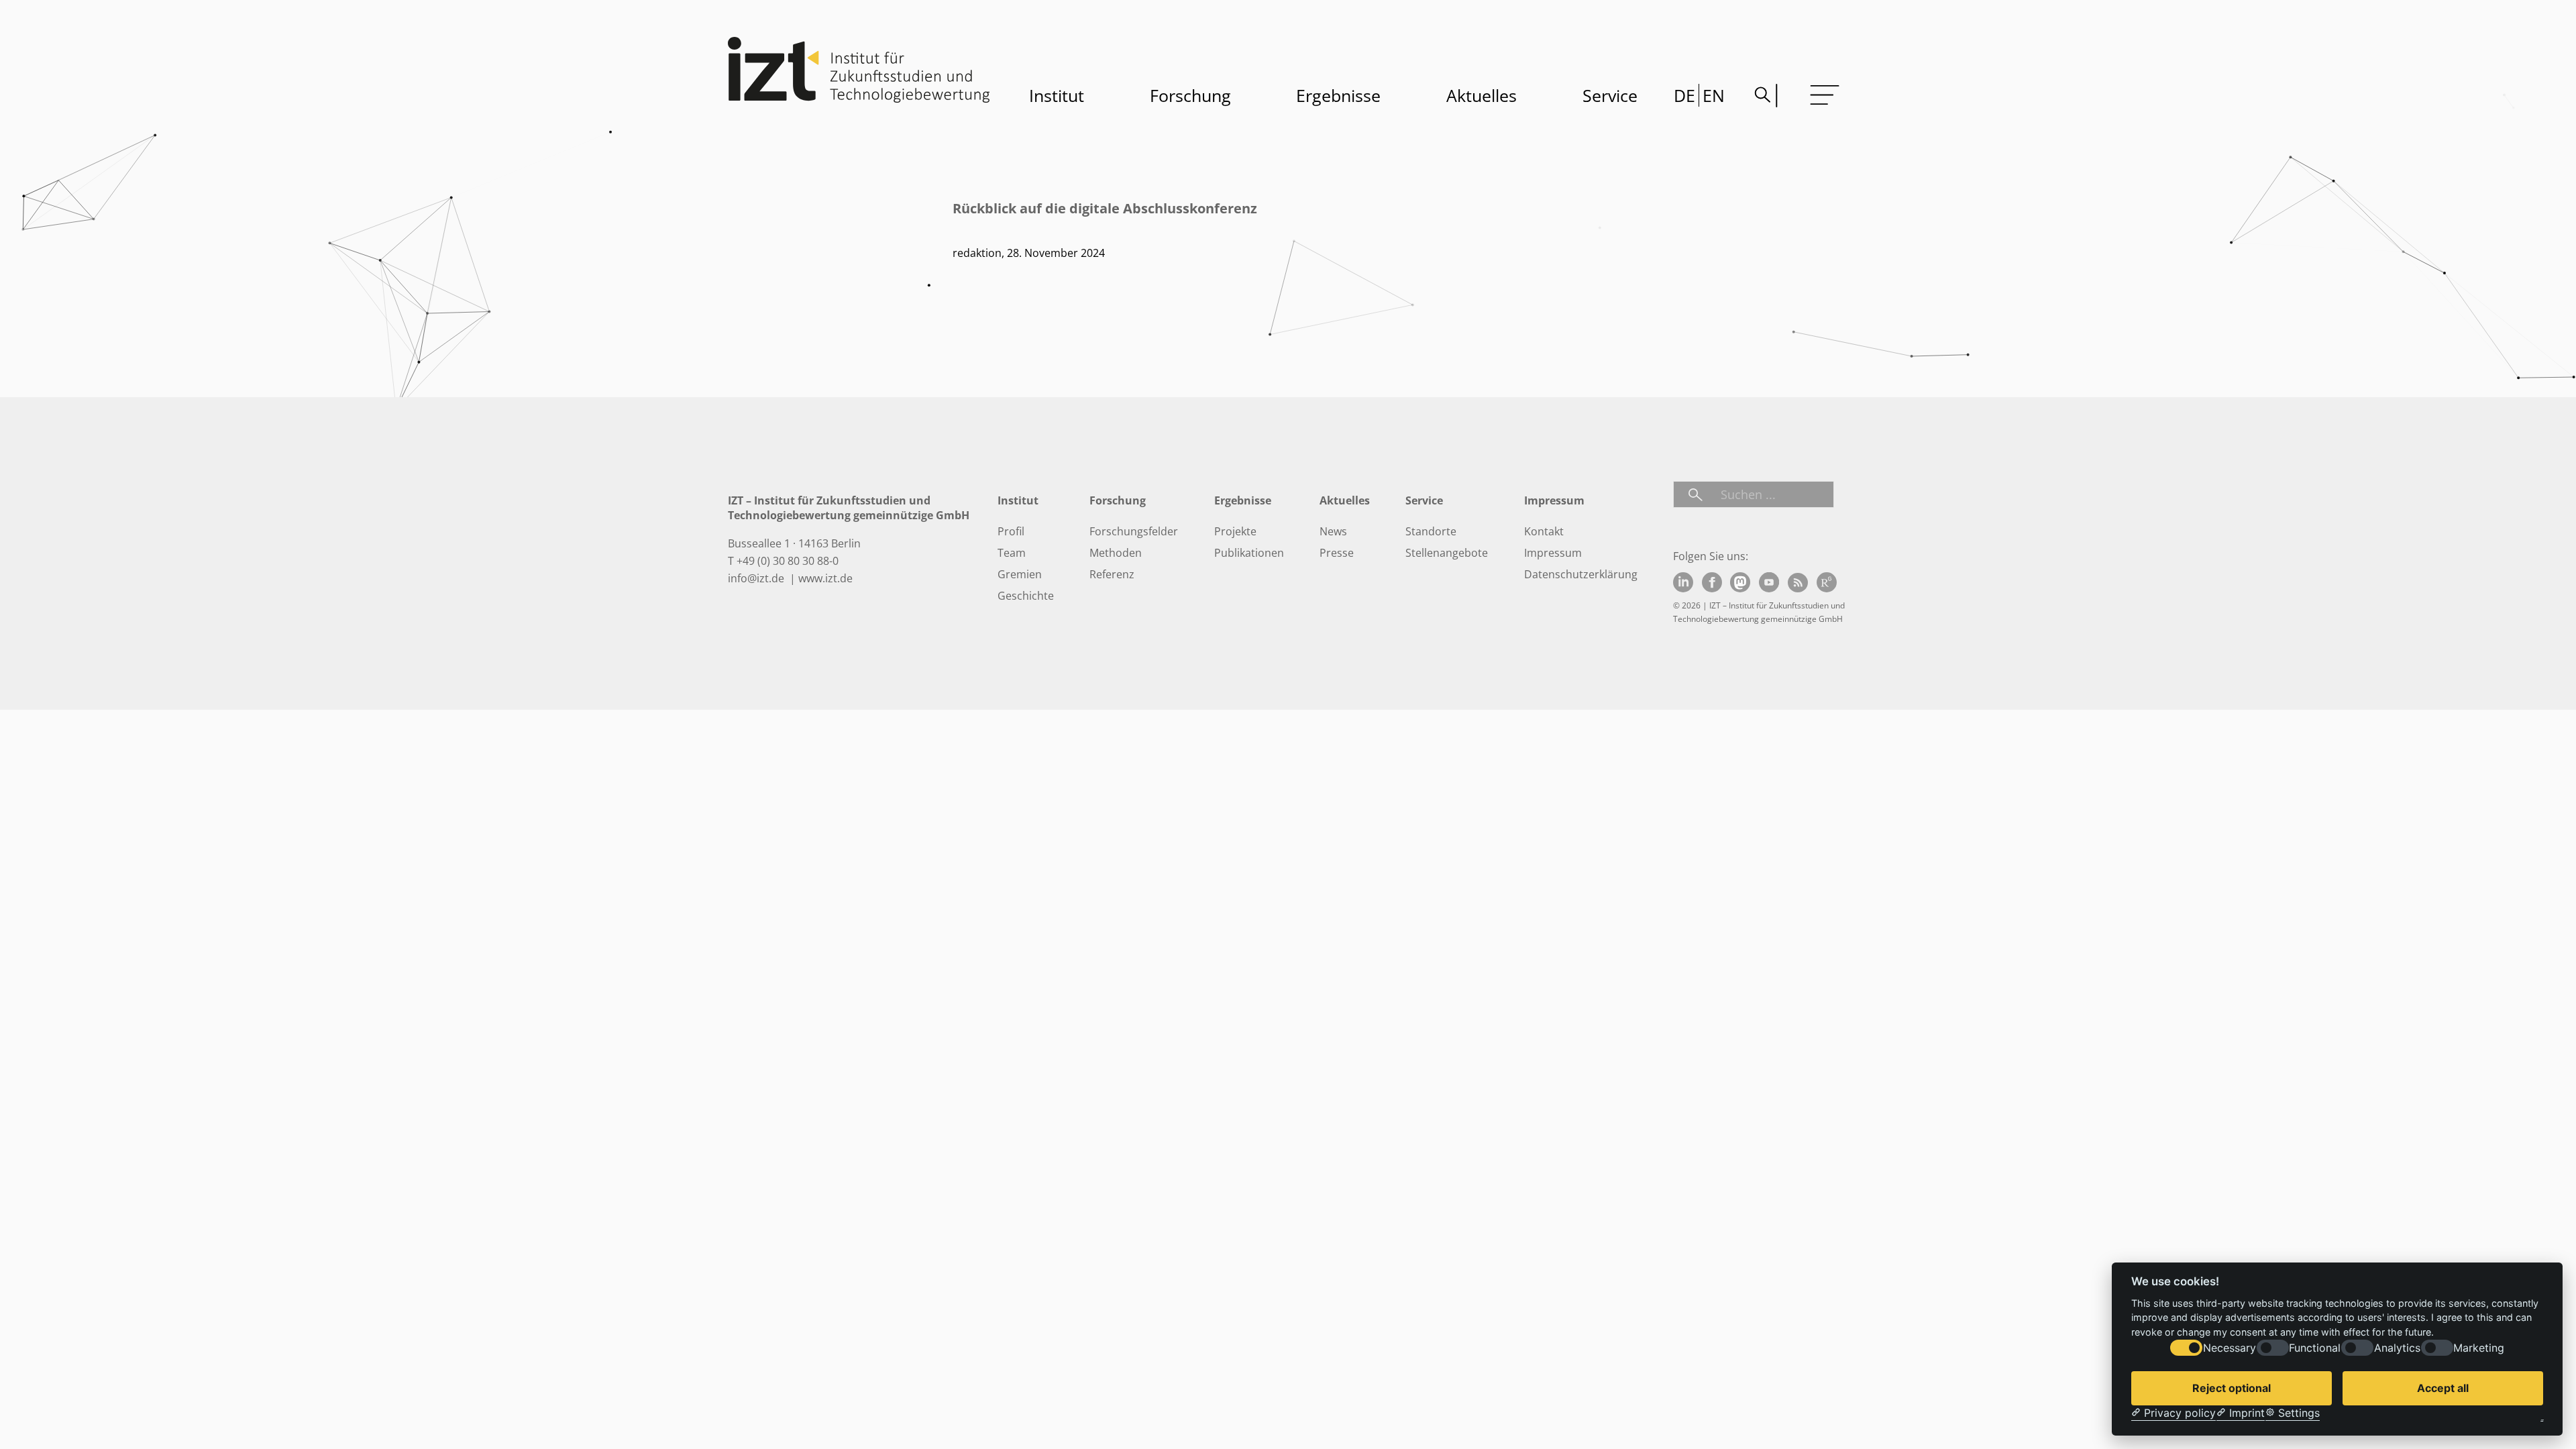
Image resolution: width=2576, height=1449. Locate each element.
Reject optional (2232, 1388)
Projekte (1235, 531)
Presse (1337, 553)
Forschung (1190, 95)
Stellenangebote (1447, 553)
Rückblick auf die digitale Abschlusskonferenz (1105, 208)
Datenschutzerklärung (1581, 574)
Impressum (1553, 553)
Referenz (1112, 574)
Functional (2315, 1348)
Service (1610, 95)
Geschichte (1026, 596)
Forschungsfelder (1134, 531)
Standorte (1431, 531)
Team (1012, 553)
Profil (1011, 531)
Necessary (2230, 1348)
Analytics (2397, 1348)
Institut (1057, 95)
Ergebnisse (1338, 95)
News (1333, 531)
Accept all (2443, 1388)
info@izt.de (757, 578)
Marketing (2479, 1348)
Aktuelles (1482, 95)
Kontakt (1544, 531)
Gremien (1020, 574)
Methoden (1116, 553)
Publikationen (1249, 553)
